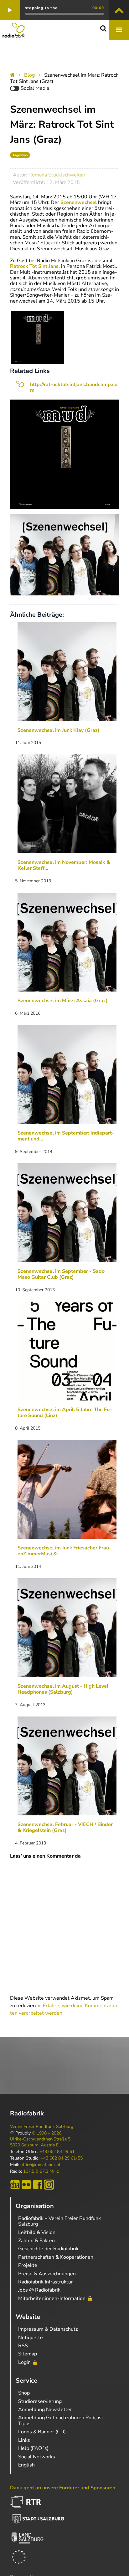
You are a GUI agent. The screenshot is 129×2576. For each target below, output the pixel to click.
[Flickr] (26, 2185)
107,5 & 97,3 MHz (41, 2171)
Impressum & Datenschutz (48, 2329)
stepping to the (41, 8)
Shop (24, 2393)
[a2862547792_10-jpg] (37, 337)
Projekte (28, 2265)
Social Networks (37, 2457)
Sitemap (28, 2354)
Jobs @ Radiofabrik (39, 2290)
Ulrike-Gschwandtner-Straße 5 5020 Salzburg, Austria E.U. (40, 2142)
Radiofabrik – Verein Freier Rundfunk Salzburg (59, 2221)
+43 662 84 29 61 (57, 2152)
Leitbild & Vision (37, 2232)
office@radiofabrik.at (40, 2165)
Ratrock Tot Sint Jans (34, 266)
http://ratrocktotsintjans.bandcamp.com (74, 387)
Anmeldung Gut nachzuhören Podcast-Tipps (62, 2420)
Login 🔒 (28, 2362)
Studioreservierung (40, 2401)
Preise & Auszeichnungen (47, 2274)
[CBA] (15, 2185)
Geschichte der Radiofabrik (48, 2249)
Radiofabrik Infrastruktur (46, 2282)
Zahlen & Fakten (36, 2241)
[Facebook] (38, 2185)
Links (24, 2440)
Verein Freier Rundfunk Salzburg (42, 2127)
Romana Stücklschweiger (57, 175)
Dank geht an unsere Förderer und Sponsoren (63, 2488)
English (26, 2465)
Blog (29, 75)
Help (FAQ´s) (33, 2448)
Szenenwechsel (79, 202)
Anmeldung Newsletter (45, 2410)
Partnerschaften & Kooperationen (56, 2257)
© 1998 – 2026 (47, 2133)
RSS (23, 2346)
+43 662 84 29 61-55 (62, 2158)
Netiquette (31, 2338)
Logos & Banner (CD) (42, 2432)
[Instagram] (49, 2185)
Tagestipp (20, 155)
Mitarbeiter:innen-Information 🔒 (56, 2298)
